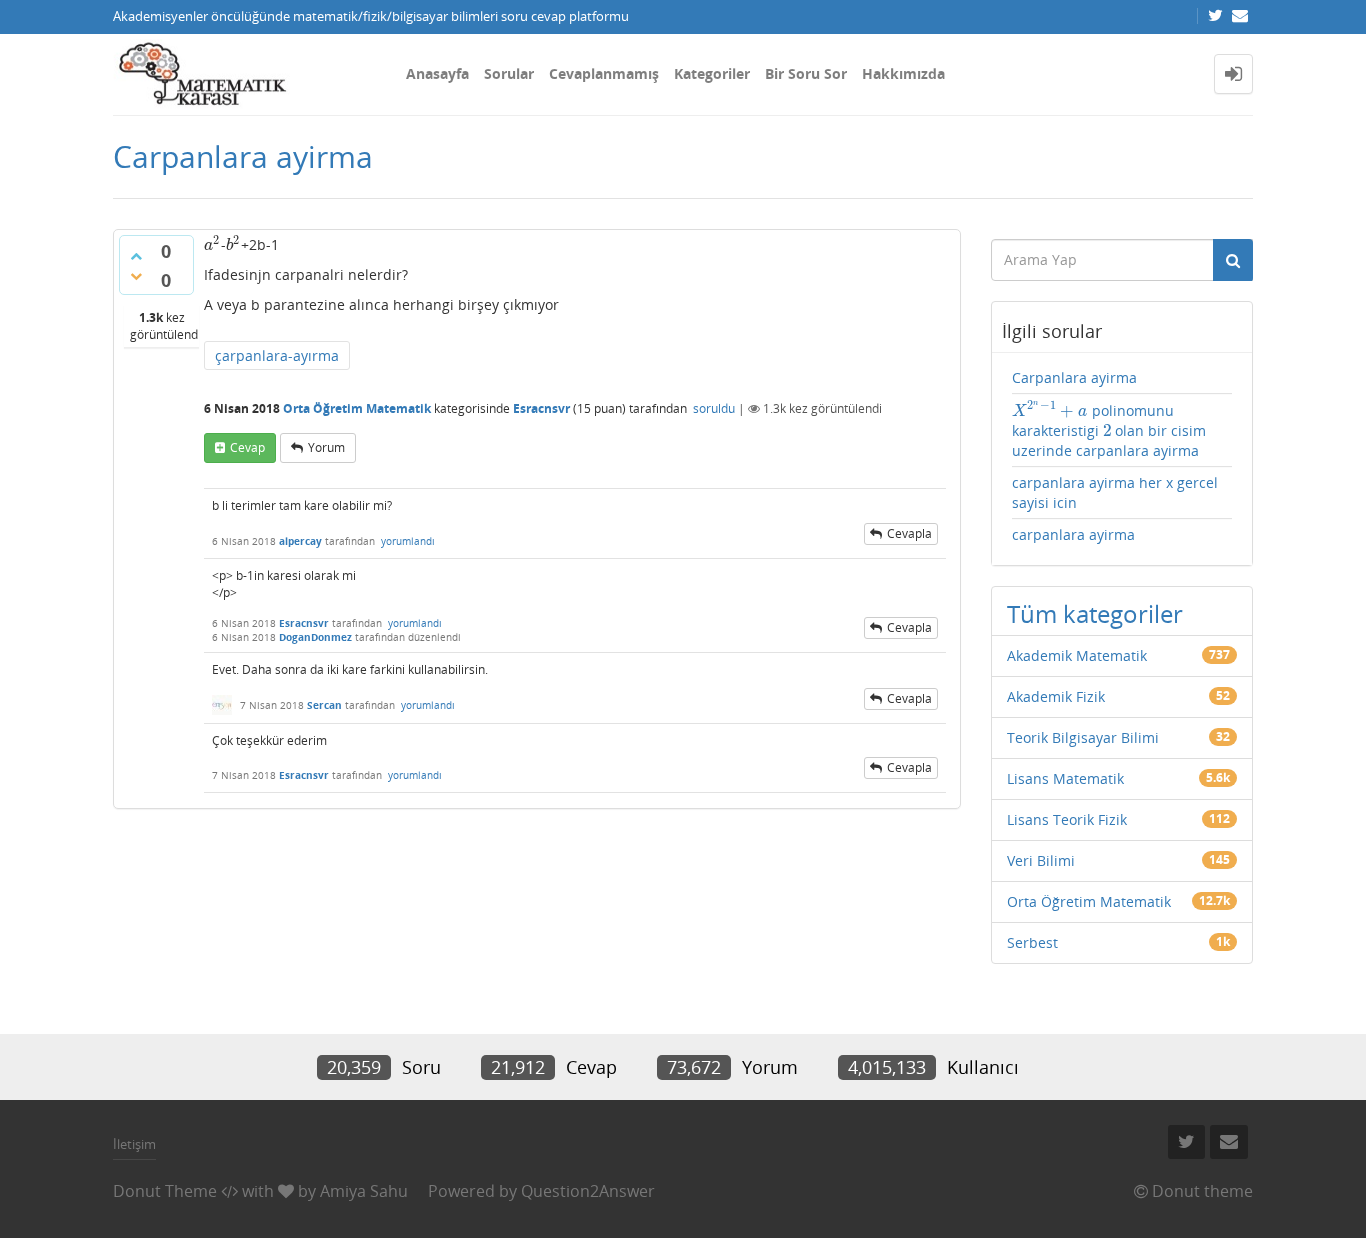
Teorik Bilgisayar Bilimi (1083, 737)
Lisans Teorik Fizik (1067, 819)
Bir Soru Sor (806, 73)
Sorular (509, 73)
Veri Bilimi (1041, 860)
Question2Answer (588, 1191)
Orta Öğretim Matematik (357, 408)
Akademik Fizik (1056, 696)
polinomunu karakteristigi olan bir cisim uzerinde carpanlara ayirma (1109, 430)
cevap (247, 447)
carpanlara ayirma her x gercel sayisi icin (1115, 492)
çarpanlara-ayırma (277, 355)
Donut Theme (165, 1191)
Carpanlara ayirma (1074, 377)
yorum (326, 447)
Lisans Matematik (1065, 778)
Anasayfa (437, 73)
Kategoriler (712, 73)
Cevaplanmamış (604, 73)
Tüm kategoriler (1095, 613)
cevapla (909, 533)
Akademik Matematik (1077, 655)
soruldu (714, 408)
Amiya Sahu (364, 1191)
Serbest (1032, 942)
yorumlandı (408, 541)
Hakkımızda (903, 73)
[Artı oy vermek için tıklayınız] (136, 256)
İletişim (134, 1144)
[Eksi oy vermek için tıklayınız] (136, 276)
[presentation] (212, 244)
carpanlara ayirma (1073, 534)
